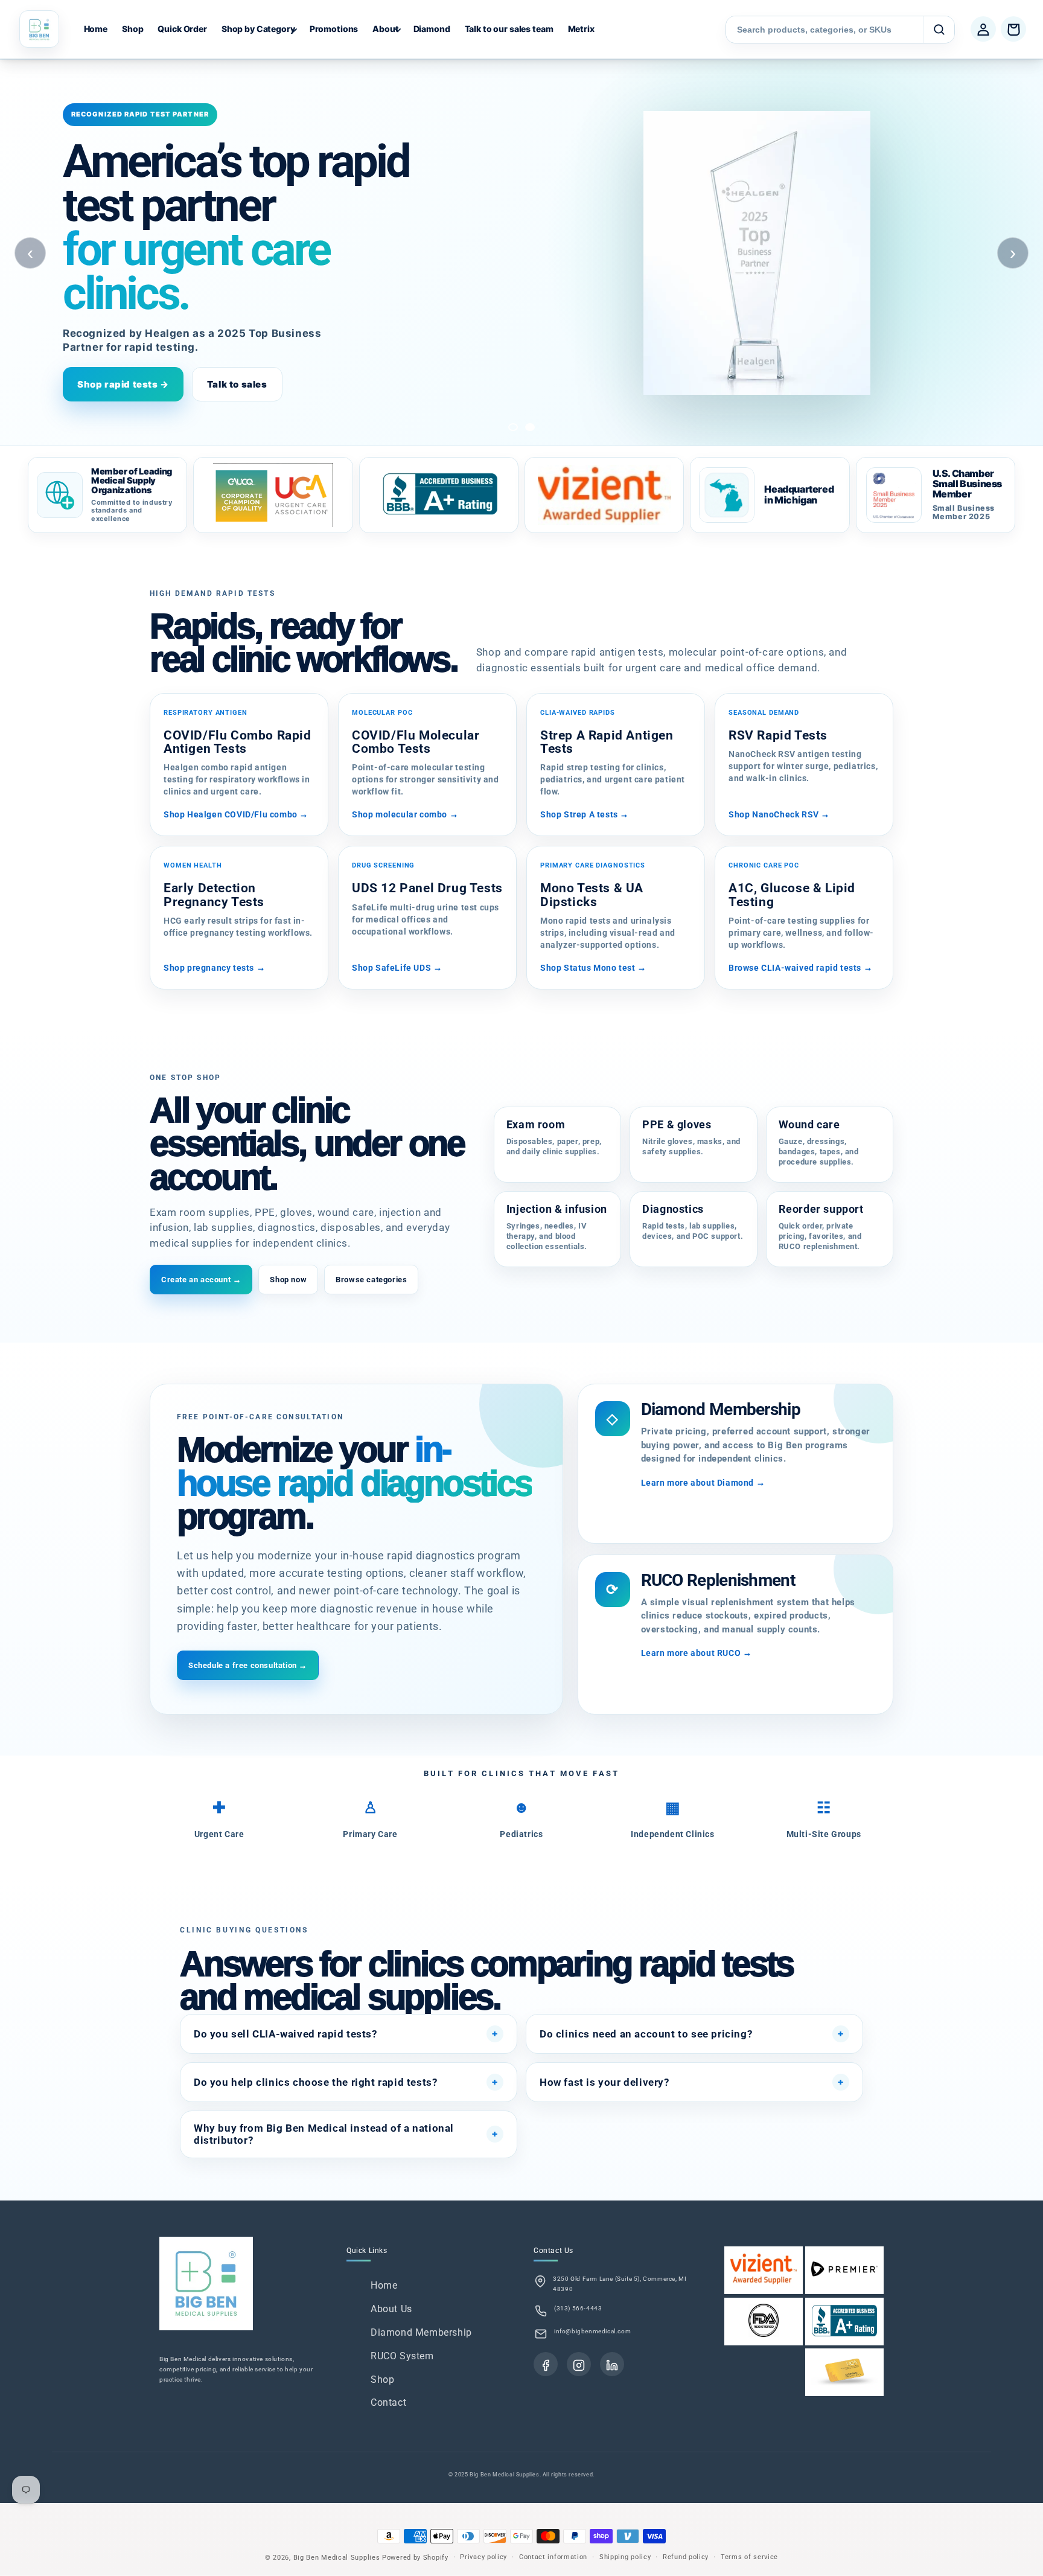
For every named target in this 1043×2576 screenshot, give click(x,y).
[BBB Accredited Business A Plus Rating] (439, 495)
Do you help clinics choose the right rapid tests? (315, 2082)
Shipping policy (625, 2557)
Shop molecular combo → (405, 814)
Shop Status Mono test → (593, 968)
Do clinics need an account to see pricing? (646, 2034)
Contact (388, 2402)
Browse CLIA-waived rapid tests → (800, 968)
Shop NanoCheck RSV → (779, 814)
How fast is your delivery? (604, 2082)
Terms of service (749, 2557)
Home (384, 2285)
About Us (391, 2309)
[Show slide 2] (530, 427)
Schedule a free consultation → (248, 1665)
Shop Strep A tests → (585, 814)
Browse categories (371, 1280)
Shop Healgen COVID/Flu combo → (236, 814)
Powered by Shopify (415, 2558)
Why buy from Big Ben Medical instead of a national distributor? (324, 2134)
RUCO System (402, 2356)
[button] (258, 29)
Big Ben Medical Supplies (337, 2558)
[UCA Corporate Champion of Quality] (273, 495)
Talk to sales (237, 384)
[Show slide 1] (513, 427)
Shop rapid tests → (123, 384)
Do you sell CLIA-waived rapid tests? (285, 2034)
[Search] (939, 30)
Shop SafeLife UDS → (397, 968)
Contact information (553, 2557)
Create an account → (201, 1280)
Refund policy (686, 2557)
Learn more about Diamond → (703, 1483)
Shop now (288, 1280)
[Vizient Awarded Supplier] (604, 495)
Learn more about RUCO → (697, 1653)
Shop (382, 2379)
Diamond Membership (421, 2332)
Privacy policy (483, 2557)
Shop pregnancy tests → (214, 968)
